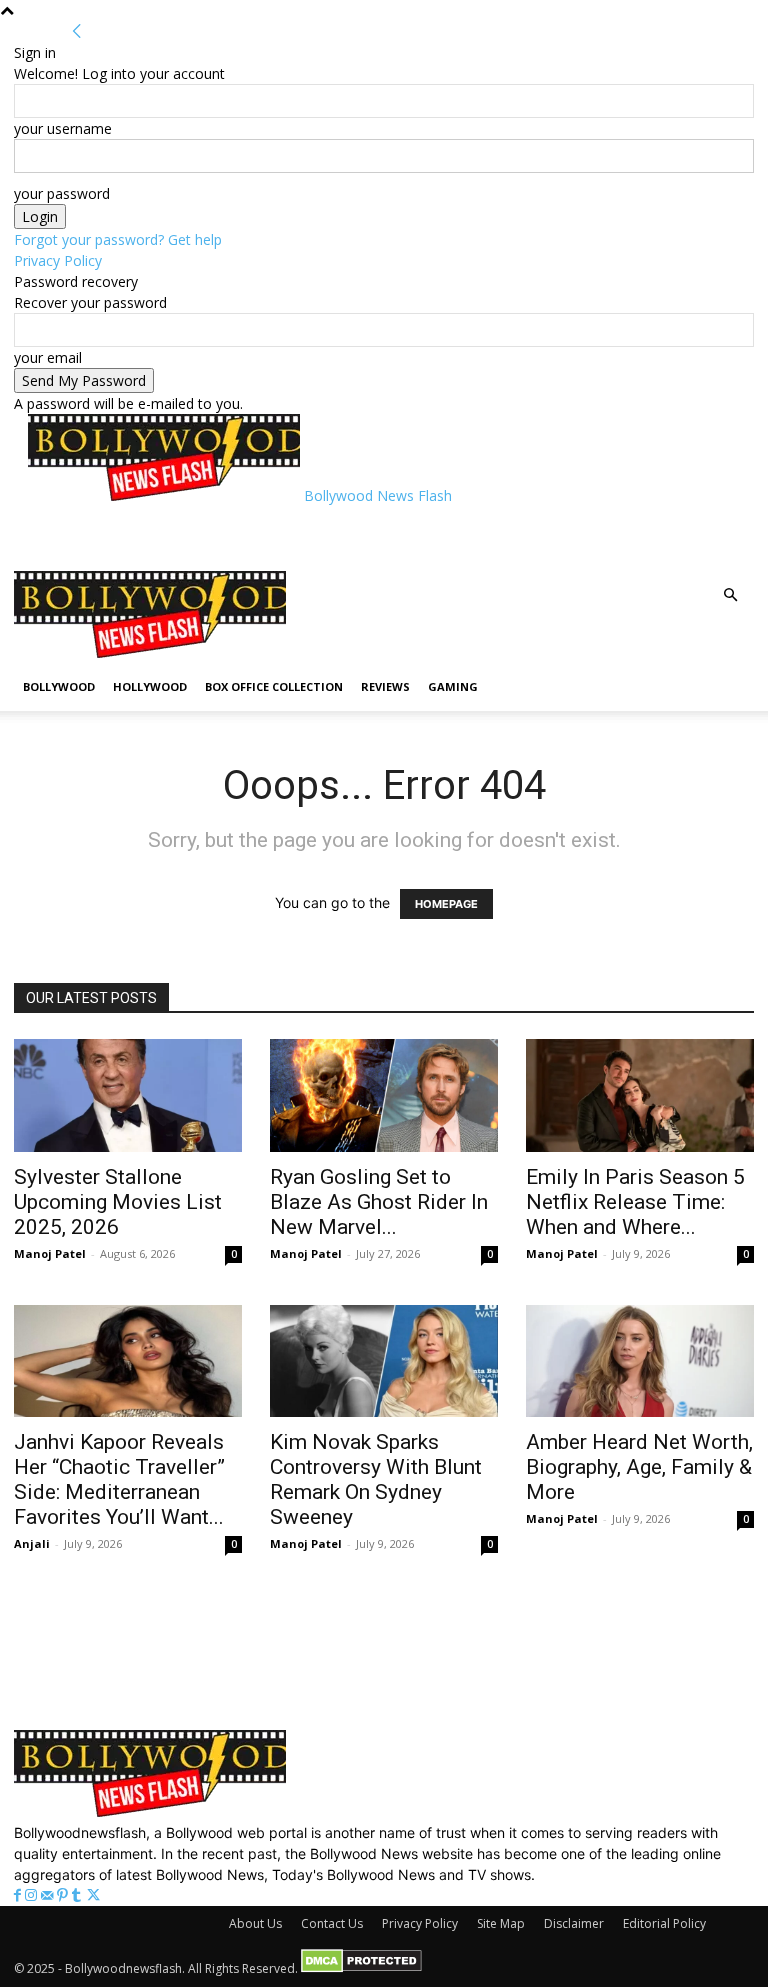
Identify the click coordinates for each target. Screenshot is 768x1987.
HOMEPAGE (446, 904)
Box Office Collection (274, 686)
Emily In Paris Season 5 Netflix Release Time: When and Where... (635, 1202)
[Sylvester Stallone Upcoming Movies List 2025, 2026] (128, 1095)
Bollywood (59, 686)
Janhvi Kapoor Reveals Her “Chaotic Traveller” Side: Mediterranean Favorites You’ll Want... (119, 1479)
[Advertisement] (262, 536)
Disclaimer (574, 1923)
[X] (93, 1895)
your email (48, 357)
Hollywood (150, 686)
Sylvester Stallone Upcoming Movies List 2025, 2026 (118, 1202)
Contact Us (332, 1923)
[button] (730, 595)
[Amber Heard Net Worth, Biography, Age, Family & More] (640, 1361)
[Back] (77, 31)
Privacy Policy (58, 260)
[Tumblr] (78, 1895)
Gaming (453, 686)
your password (62, 193)
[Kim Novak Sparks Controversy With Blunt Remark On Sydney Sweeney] (384, 1361)
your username (63, 128)
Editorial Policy (664, 1923)
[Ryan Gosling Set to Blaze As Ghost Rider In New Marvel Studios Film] (384, 1095)
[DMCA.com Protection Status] (361, 1968)
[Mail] (49, 1895)
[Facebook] (19, 1895)
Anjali (32, 1543)
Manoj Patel (50, 1253)
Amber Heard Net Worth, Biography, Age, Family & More (639, 1467)
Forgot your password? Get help (118, 239)
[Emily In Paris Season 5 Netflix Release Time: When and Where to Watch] (640, 1095)
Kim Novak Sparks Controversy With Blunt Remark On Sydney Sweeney (376, 1479)
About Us (255, 1923)
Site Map (501, 1923)
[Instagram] (33, 1895)
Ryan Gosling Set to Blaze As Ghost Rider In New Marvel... (379, 1202)
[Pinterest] (64, 1895)
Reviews (385, 686)
